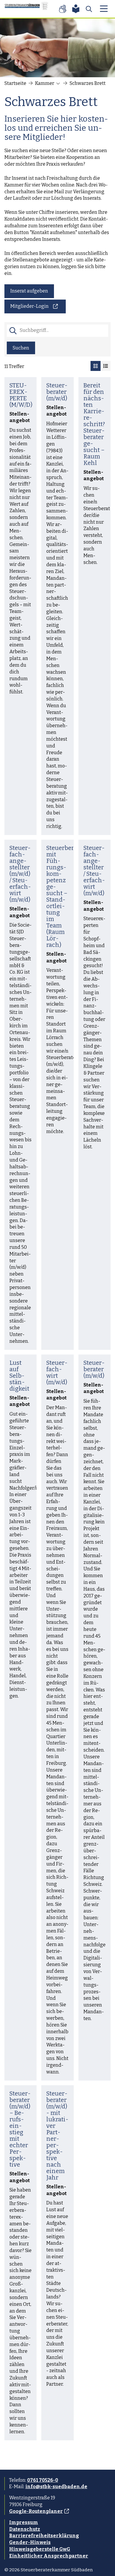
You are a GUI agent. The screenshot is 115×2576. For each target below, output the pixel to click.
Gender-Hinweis (30, 2542)
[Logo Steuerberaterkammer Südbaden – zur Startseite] (27, 9)
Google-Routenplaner (36, 2511)
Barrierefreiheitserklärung (44, 2536)
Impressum (24, 2522)
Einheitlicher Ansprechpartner (49, 2556)
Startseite (15, 83)
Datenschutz (25, 2529)
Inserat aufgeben (29, 291)
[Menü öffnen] (104, 9)
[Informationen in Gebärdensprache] (63, 9)
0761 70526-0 (43, 2480)
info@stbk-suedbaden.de (56, 2487)
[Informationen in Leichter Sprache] (76, 9)
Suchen (21, 348)
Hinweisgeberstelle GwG (40, 2549)
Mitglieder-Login (29, 306)
